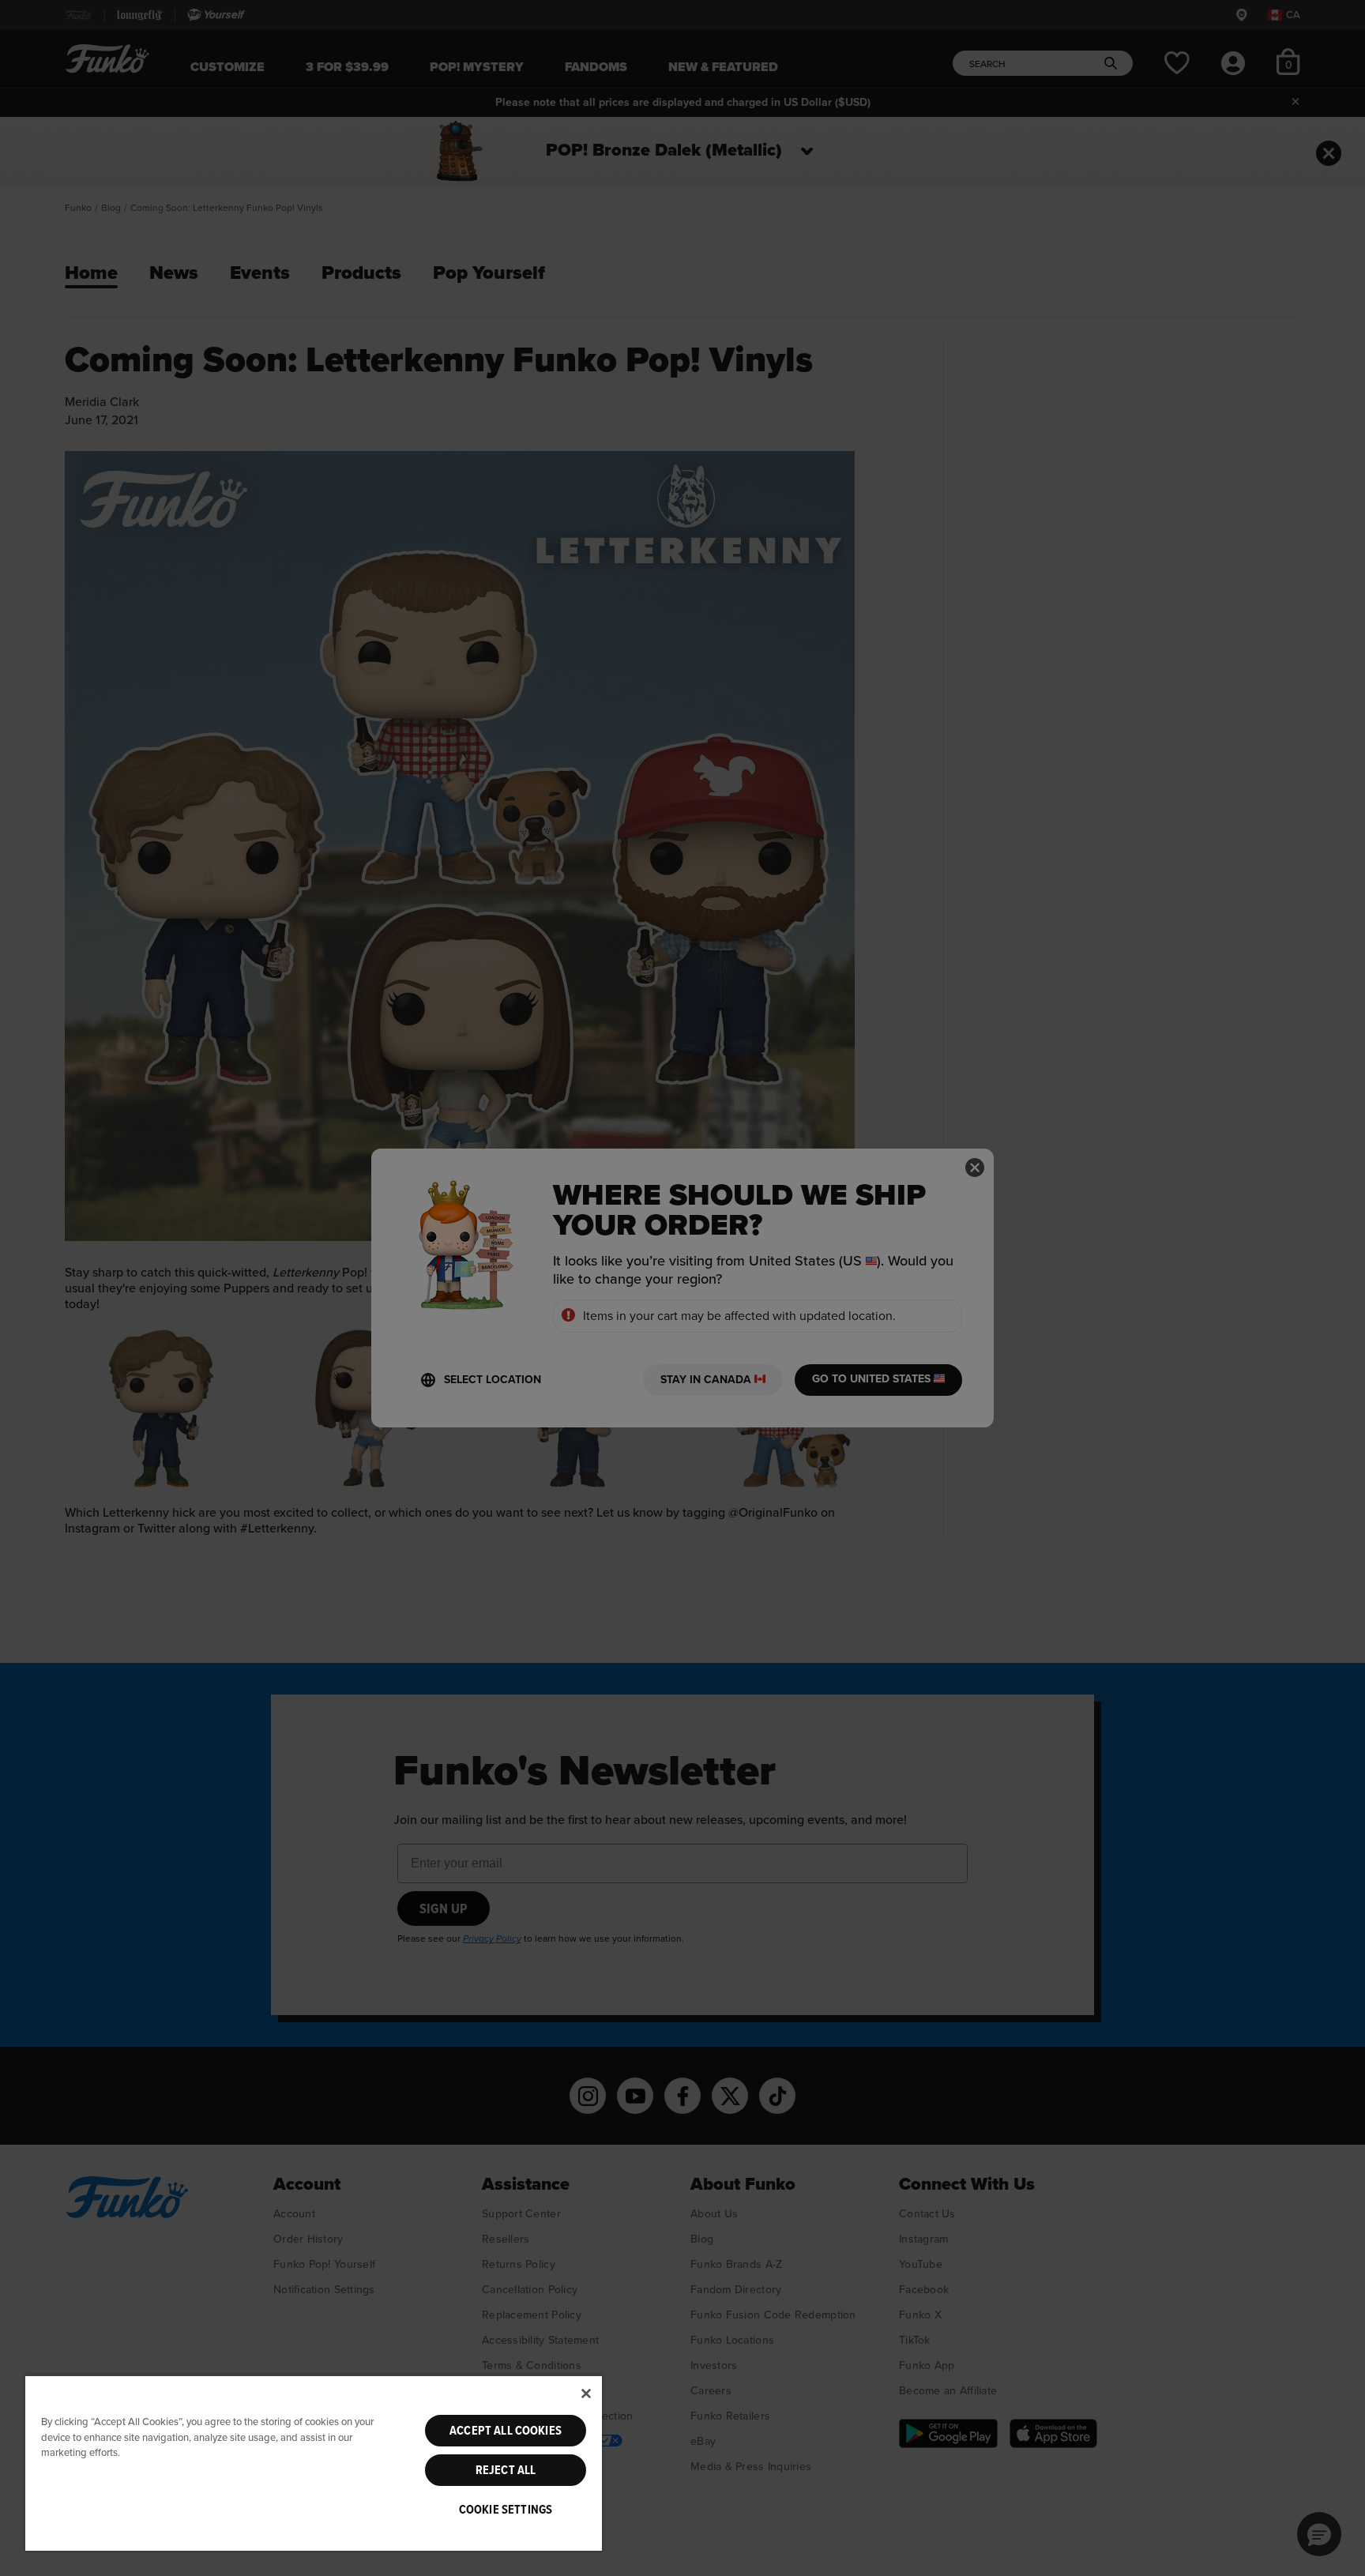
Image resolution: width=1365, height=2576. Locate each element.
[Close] (586, 2394)
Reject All (506, 2470)
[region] (314, 2463)
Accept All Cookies (506, 2431)
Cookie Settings (506, 2510)
